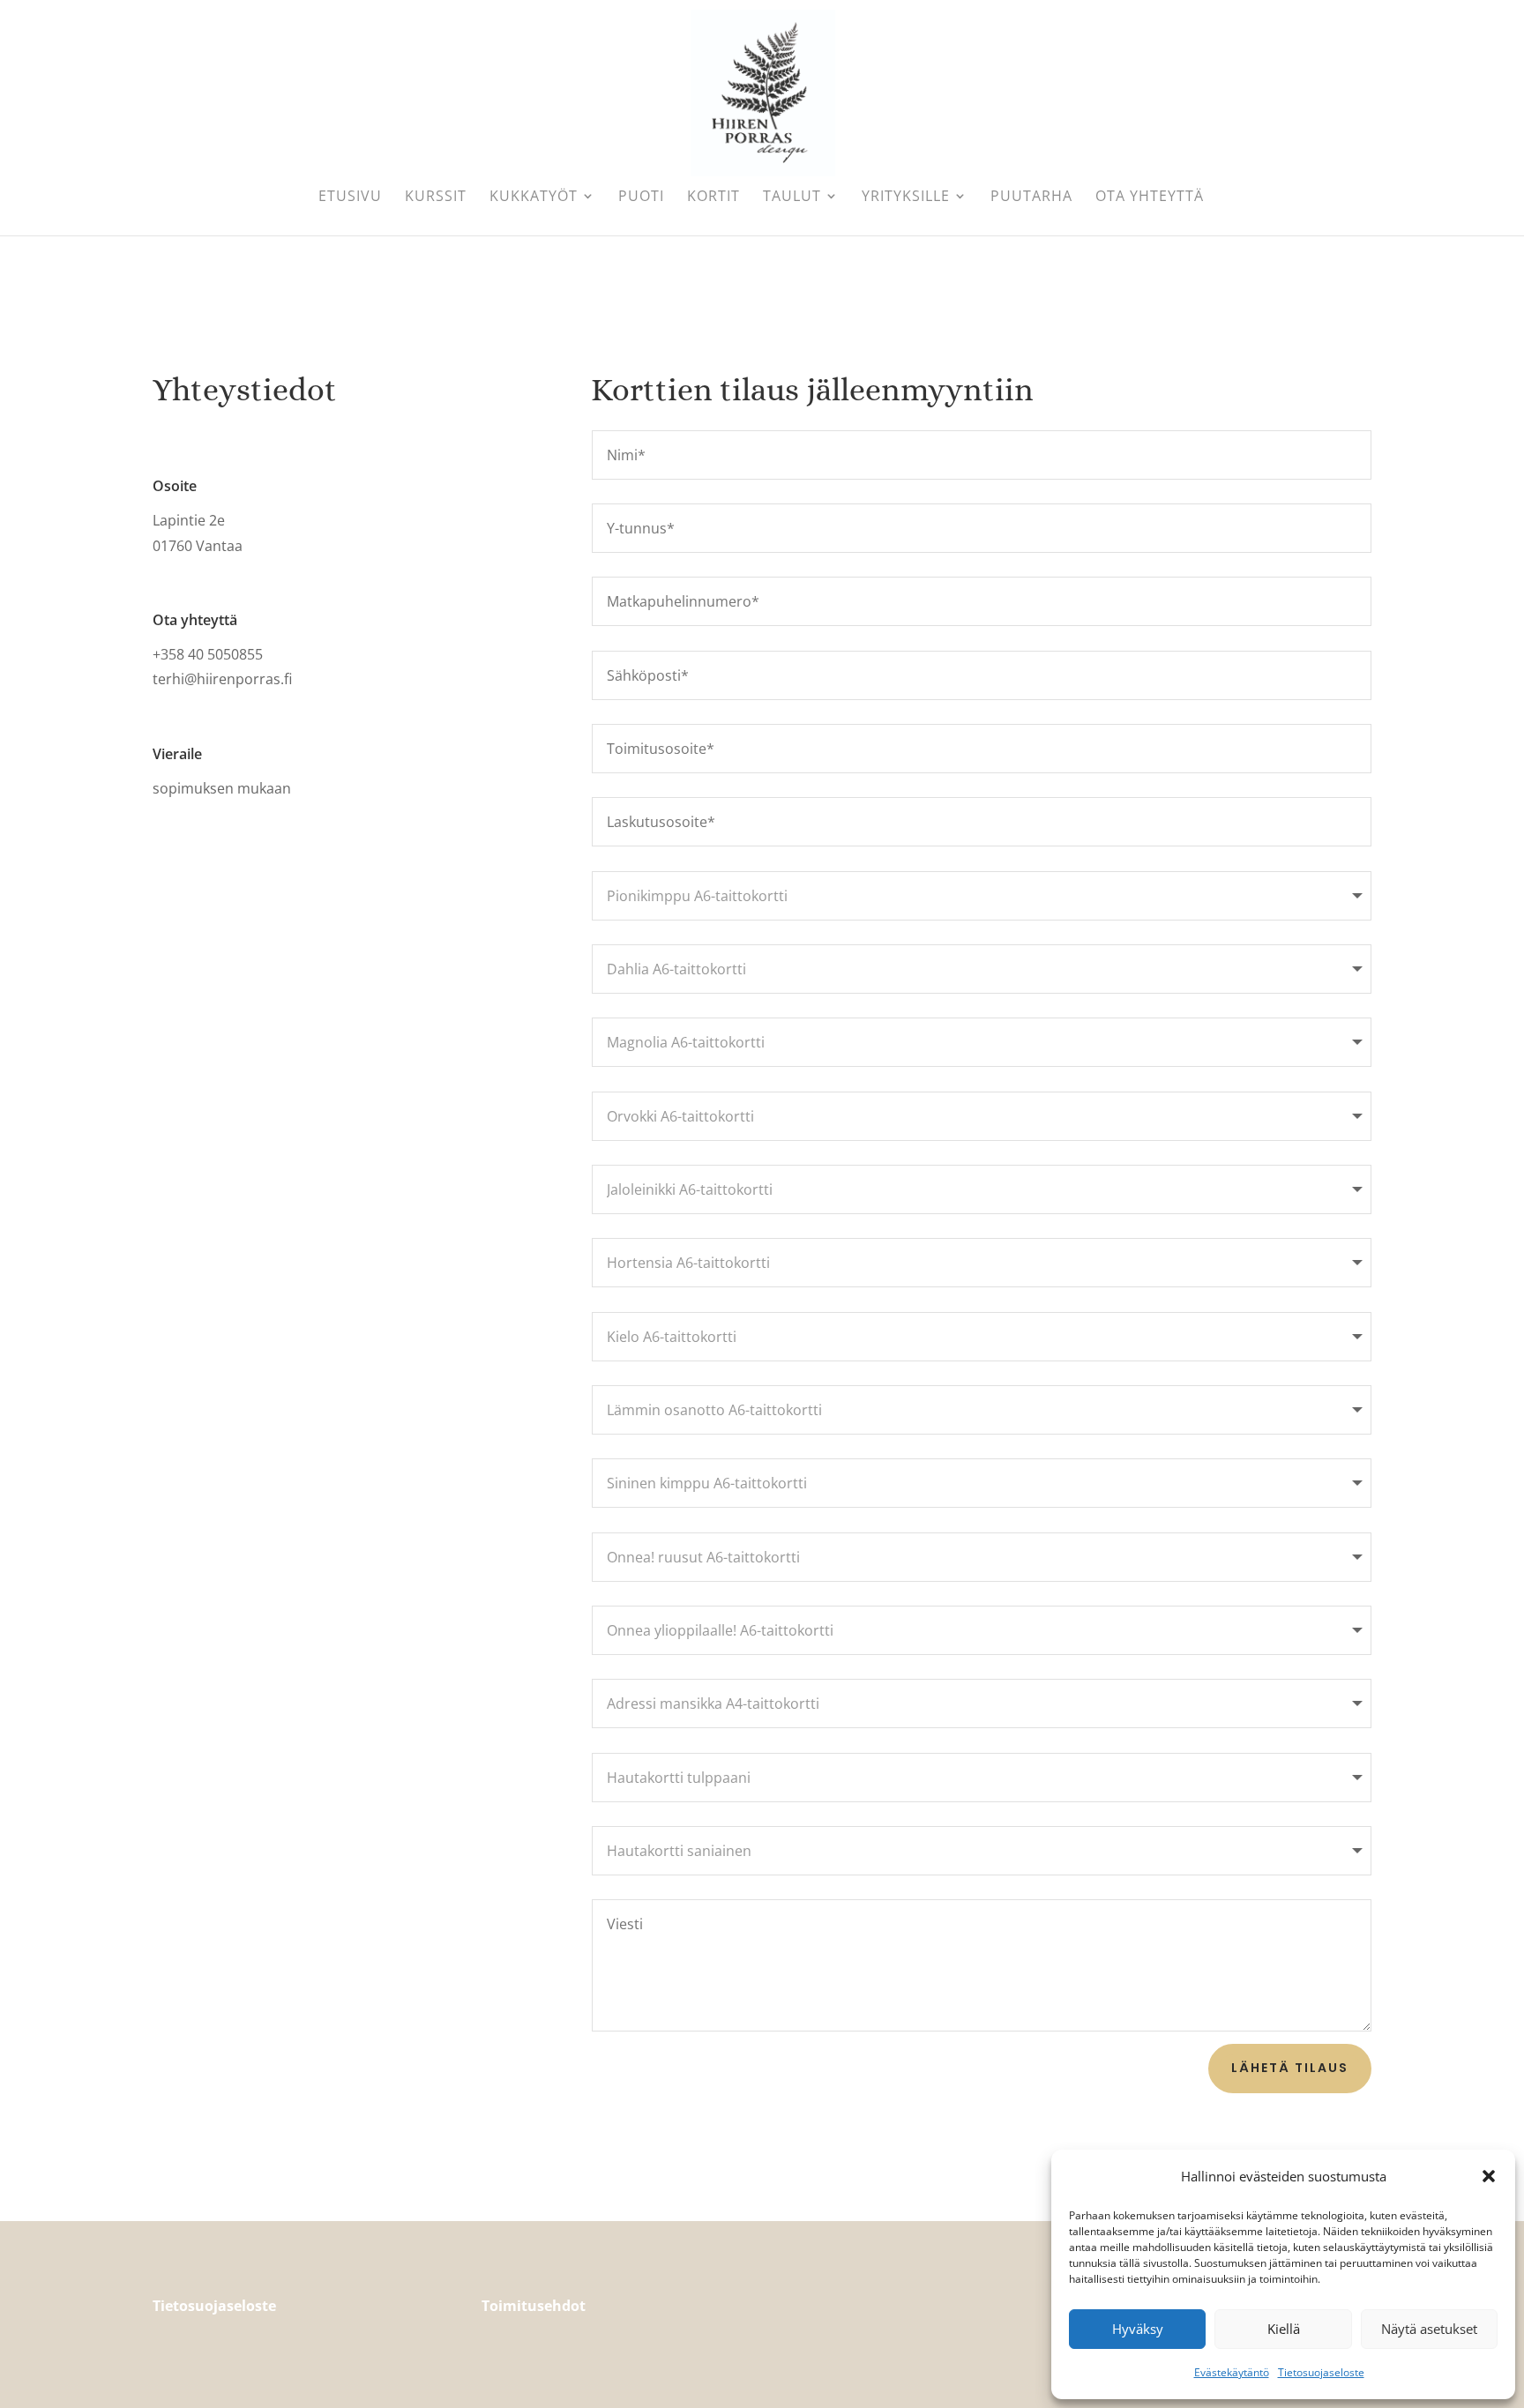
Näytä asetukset (1429, 2329)
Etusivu (350, 198)
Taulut (792, 198)
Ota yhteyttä (1150, 198)
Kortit (713, 198)
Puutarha (1031, 198)
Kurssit (436, 198)
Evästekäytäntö (1232, 2372)
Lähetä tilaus (1290, 2068)
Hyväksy (1138, 2329)
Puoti (641, 198)
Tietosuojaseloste (1321, 2372)
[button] (1489, 2176)
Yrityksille (906, 198)
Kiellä (1284, 2329)
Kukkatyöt (534, 198)
